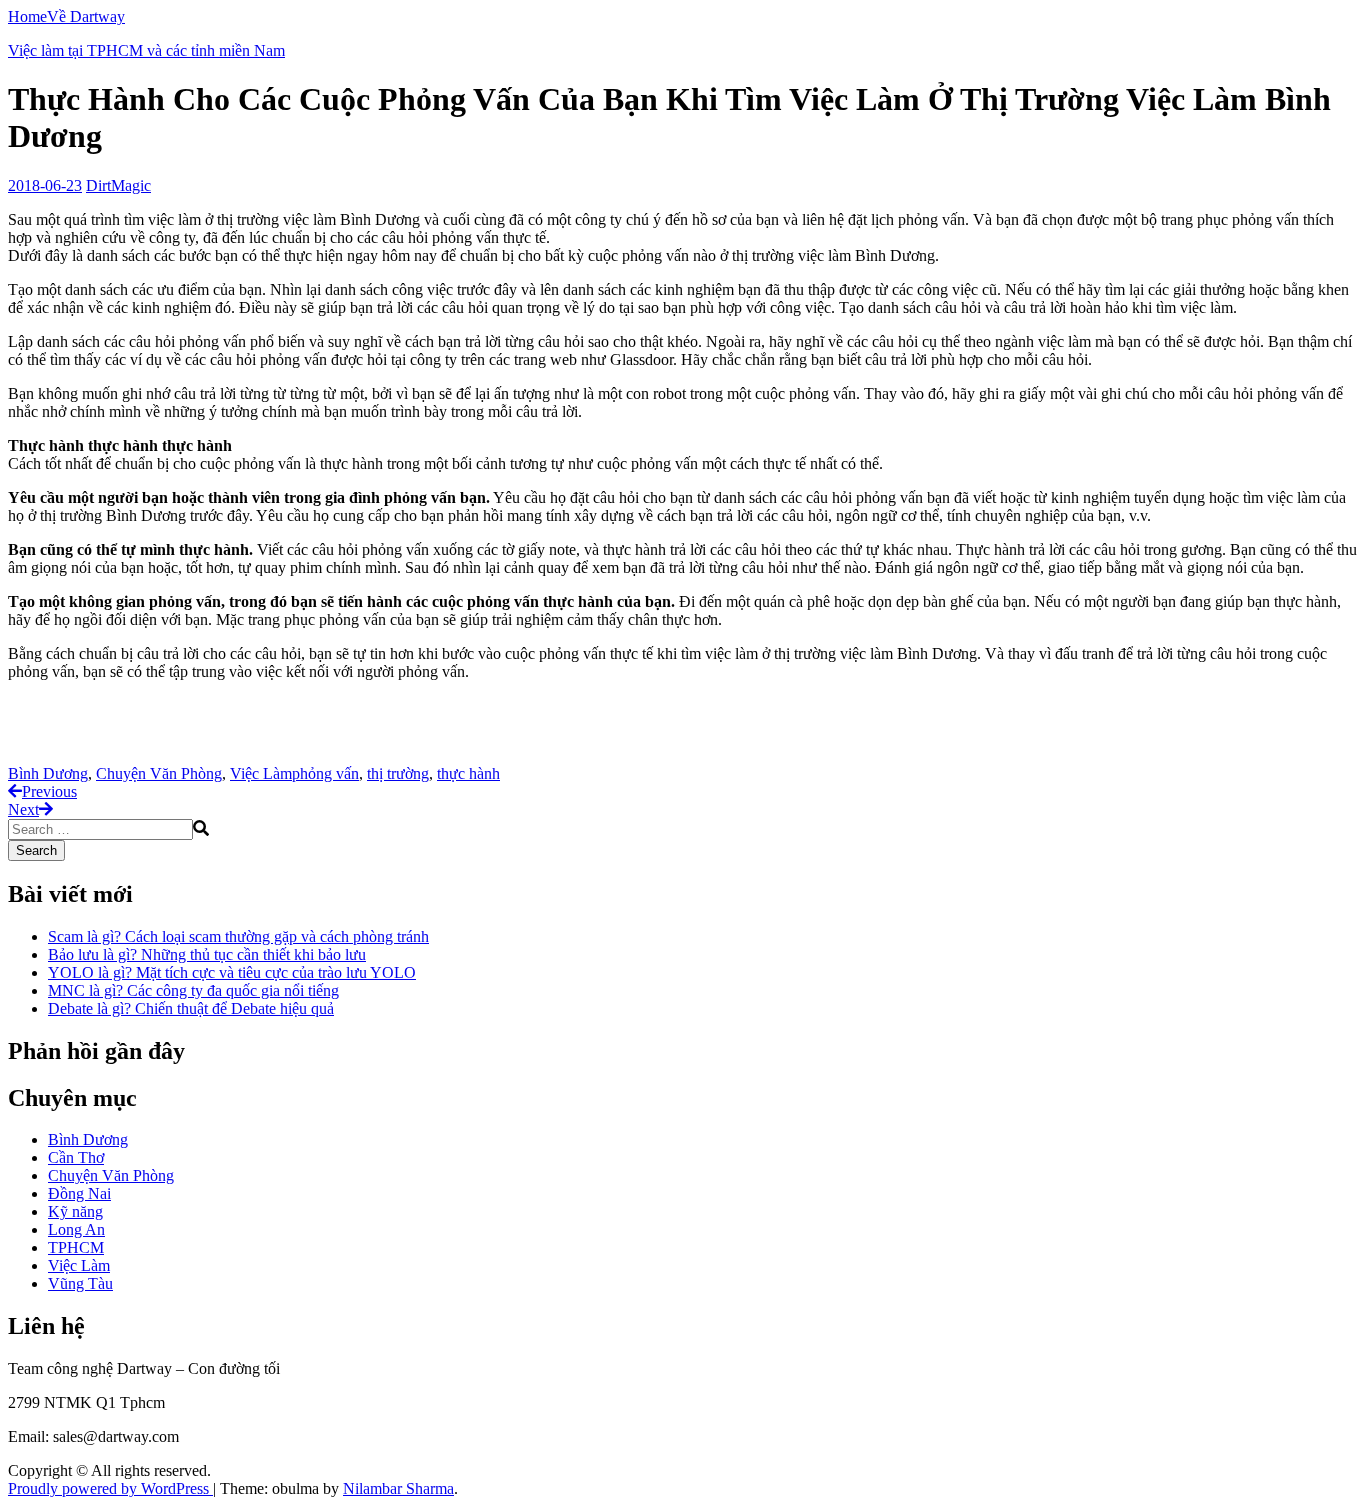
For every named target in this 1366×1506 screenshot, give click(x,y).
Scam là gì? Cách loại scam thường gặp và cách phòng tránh (238, 936)
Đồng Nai (79, 1193)
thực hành (468, 773)
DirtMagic (118, 185)
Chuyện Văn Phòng (159, 773)
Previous (49, 791)
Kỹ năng (75, 1211)
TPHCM (76, 1247)
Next (23, 809)
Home (27, 16)
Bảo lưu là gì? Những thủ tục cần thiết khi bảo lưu (207, 954)
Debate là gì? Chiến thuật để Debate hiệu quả (191, 1008)
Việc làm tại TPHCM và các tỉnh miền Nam (146, 50)
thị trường (398, 773)
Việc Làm (261, 773)
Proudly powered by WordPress (110, 1488)
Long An (76, 1229)
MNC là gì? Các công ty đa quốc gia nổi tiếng (193, 990)
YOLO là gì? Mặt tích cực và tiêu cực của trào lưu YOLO (232, 972)
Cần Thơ (76, 1157)
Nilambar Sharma (398, 1488)
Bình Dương (48, 773)
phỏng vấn (325, 773)
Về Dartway (86, 16)
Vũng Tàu (80, 1283)
